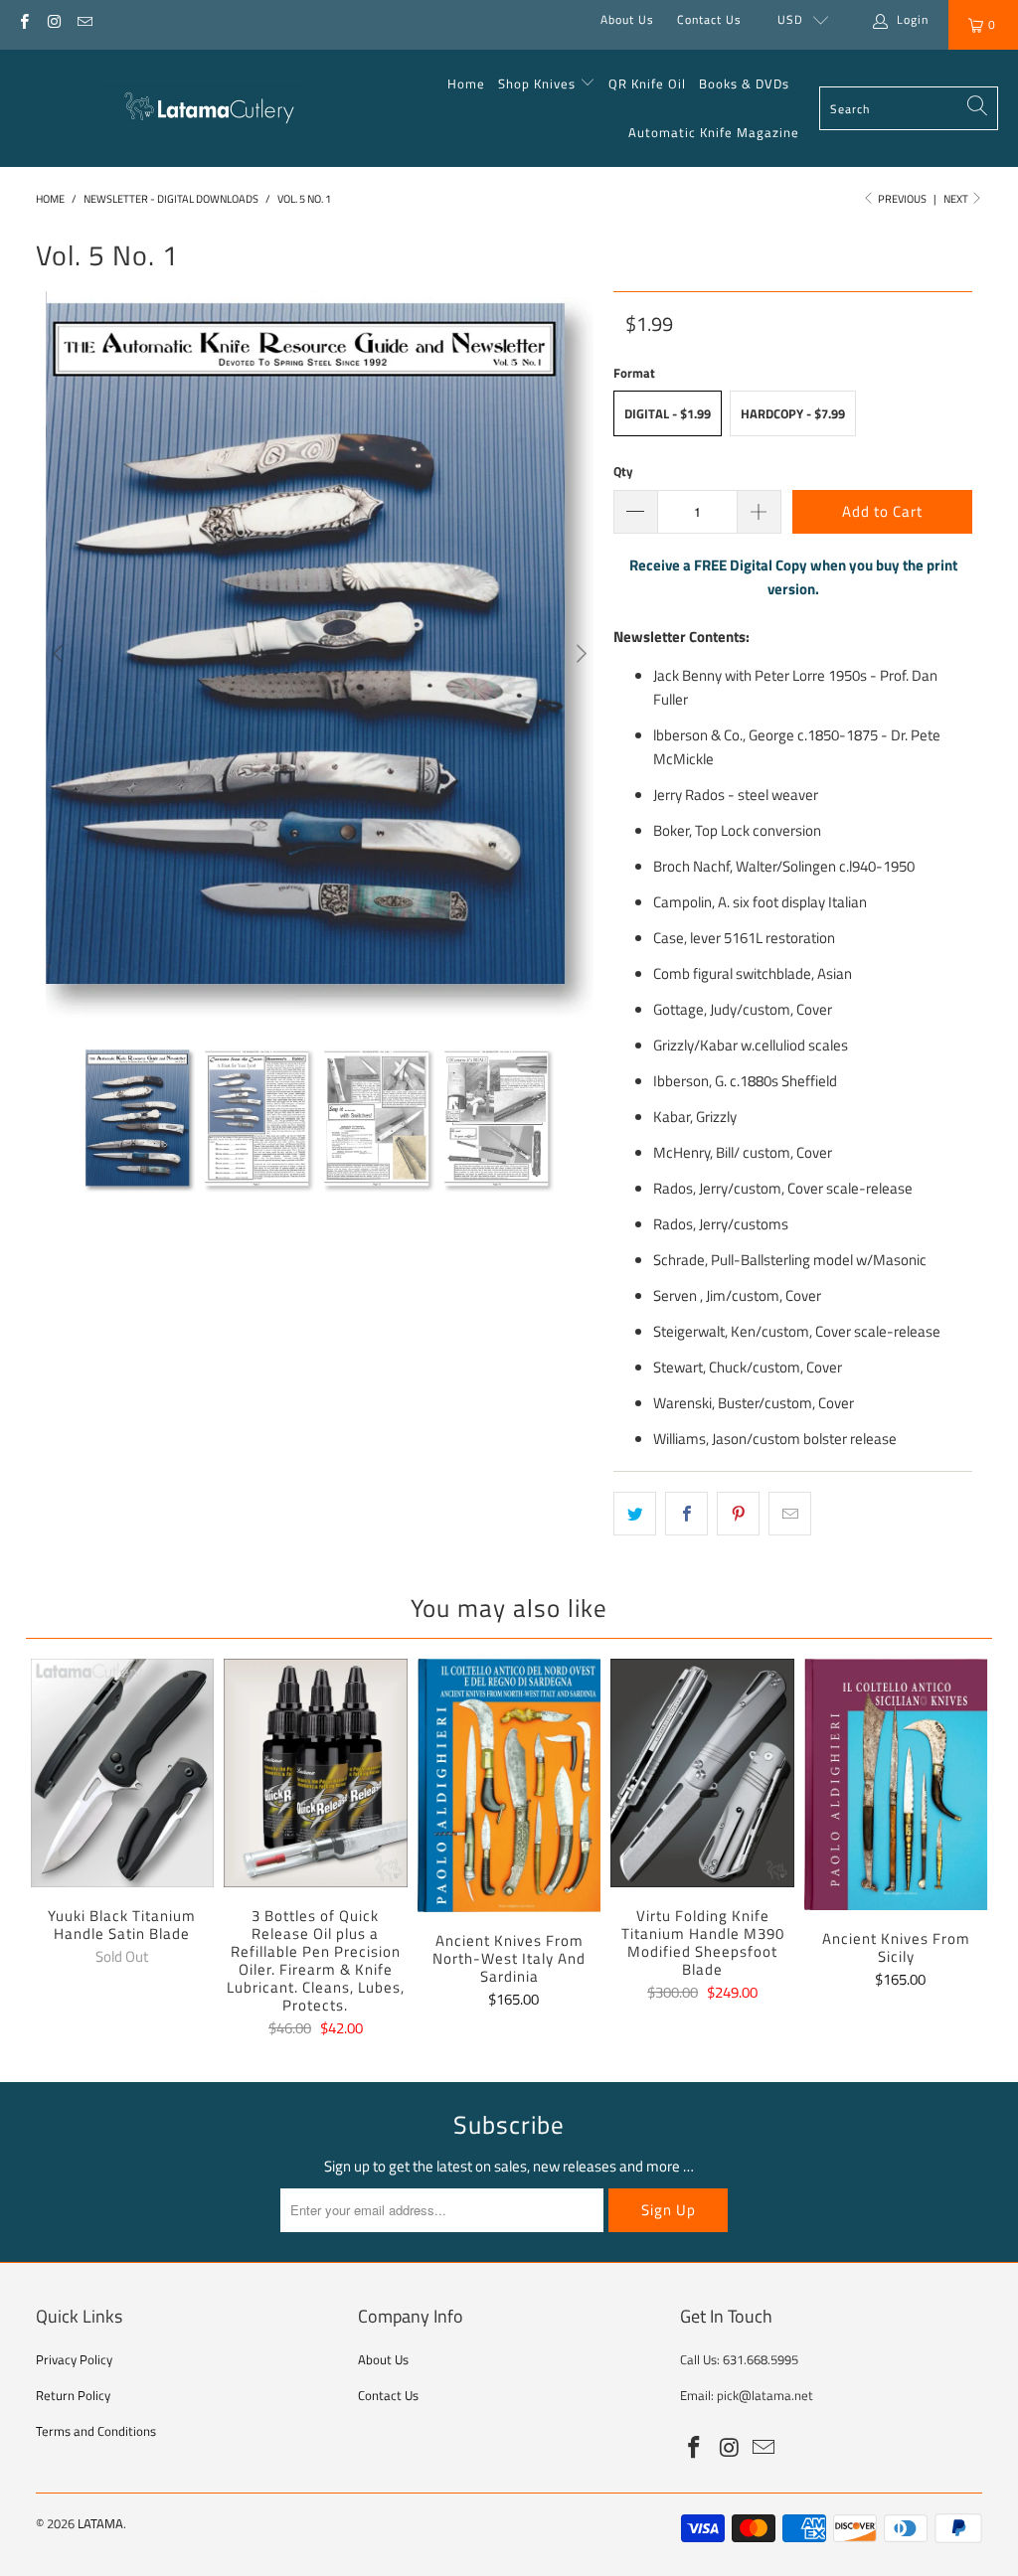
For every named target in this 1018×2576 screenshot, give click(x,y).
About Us (627, 19)
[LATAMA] (201, 108)
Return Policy (73, 2395)
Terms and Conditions (96, 2431)
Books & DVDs (744, 83)
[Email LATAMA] (84, 19)
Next (957, 199)
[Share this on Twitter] (635, 1514)
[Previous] (61, 654)
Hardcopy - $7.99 (793, 413)
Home (466, 83)
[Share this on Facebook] (686, 1514)
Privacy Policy (74, 2359)
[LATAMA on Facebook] (23, 19)
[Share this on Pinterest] (738, 1514)
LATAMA (100, 2523)
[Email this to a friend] (790, 1514)
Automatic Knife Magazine (714, 132)
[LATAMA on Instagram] (53, 19)
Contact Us (709, 19)
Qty (623, 471)
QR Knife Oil (647, 83)
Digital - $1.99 (668, 413)
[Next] (579, 654)
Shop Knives (537, 83)
